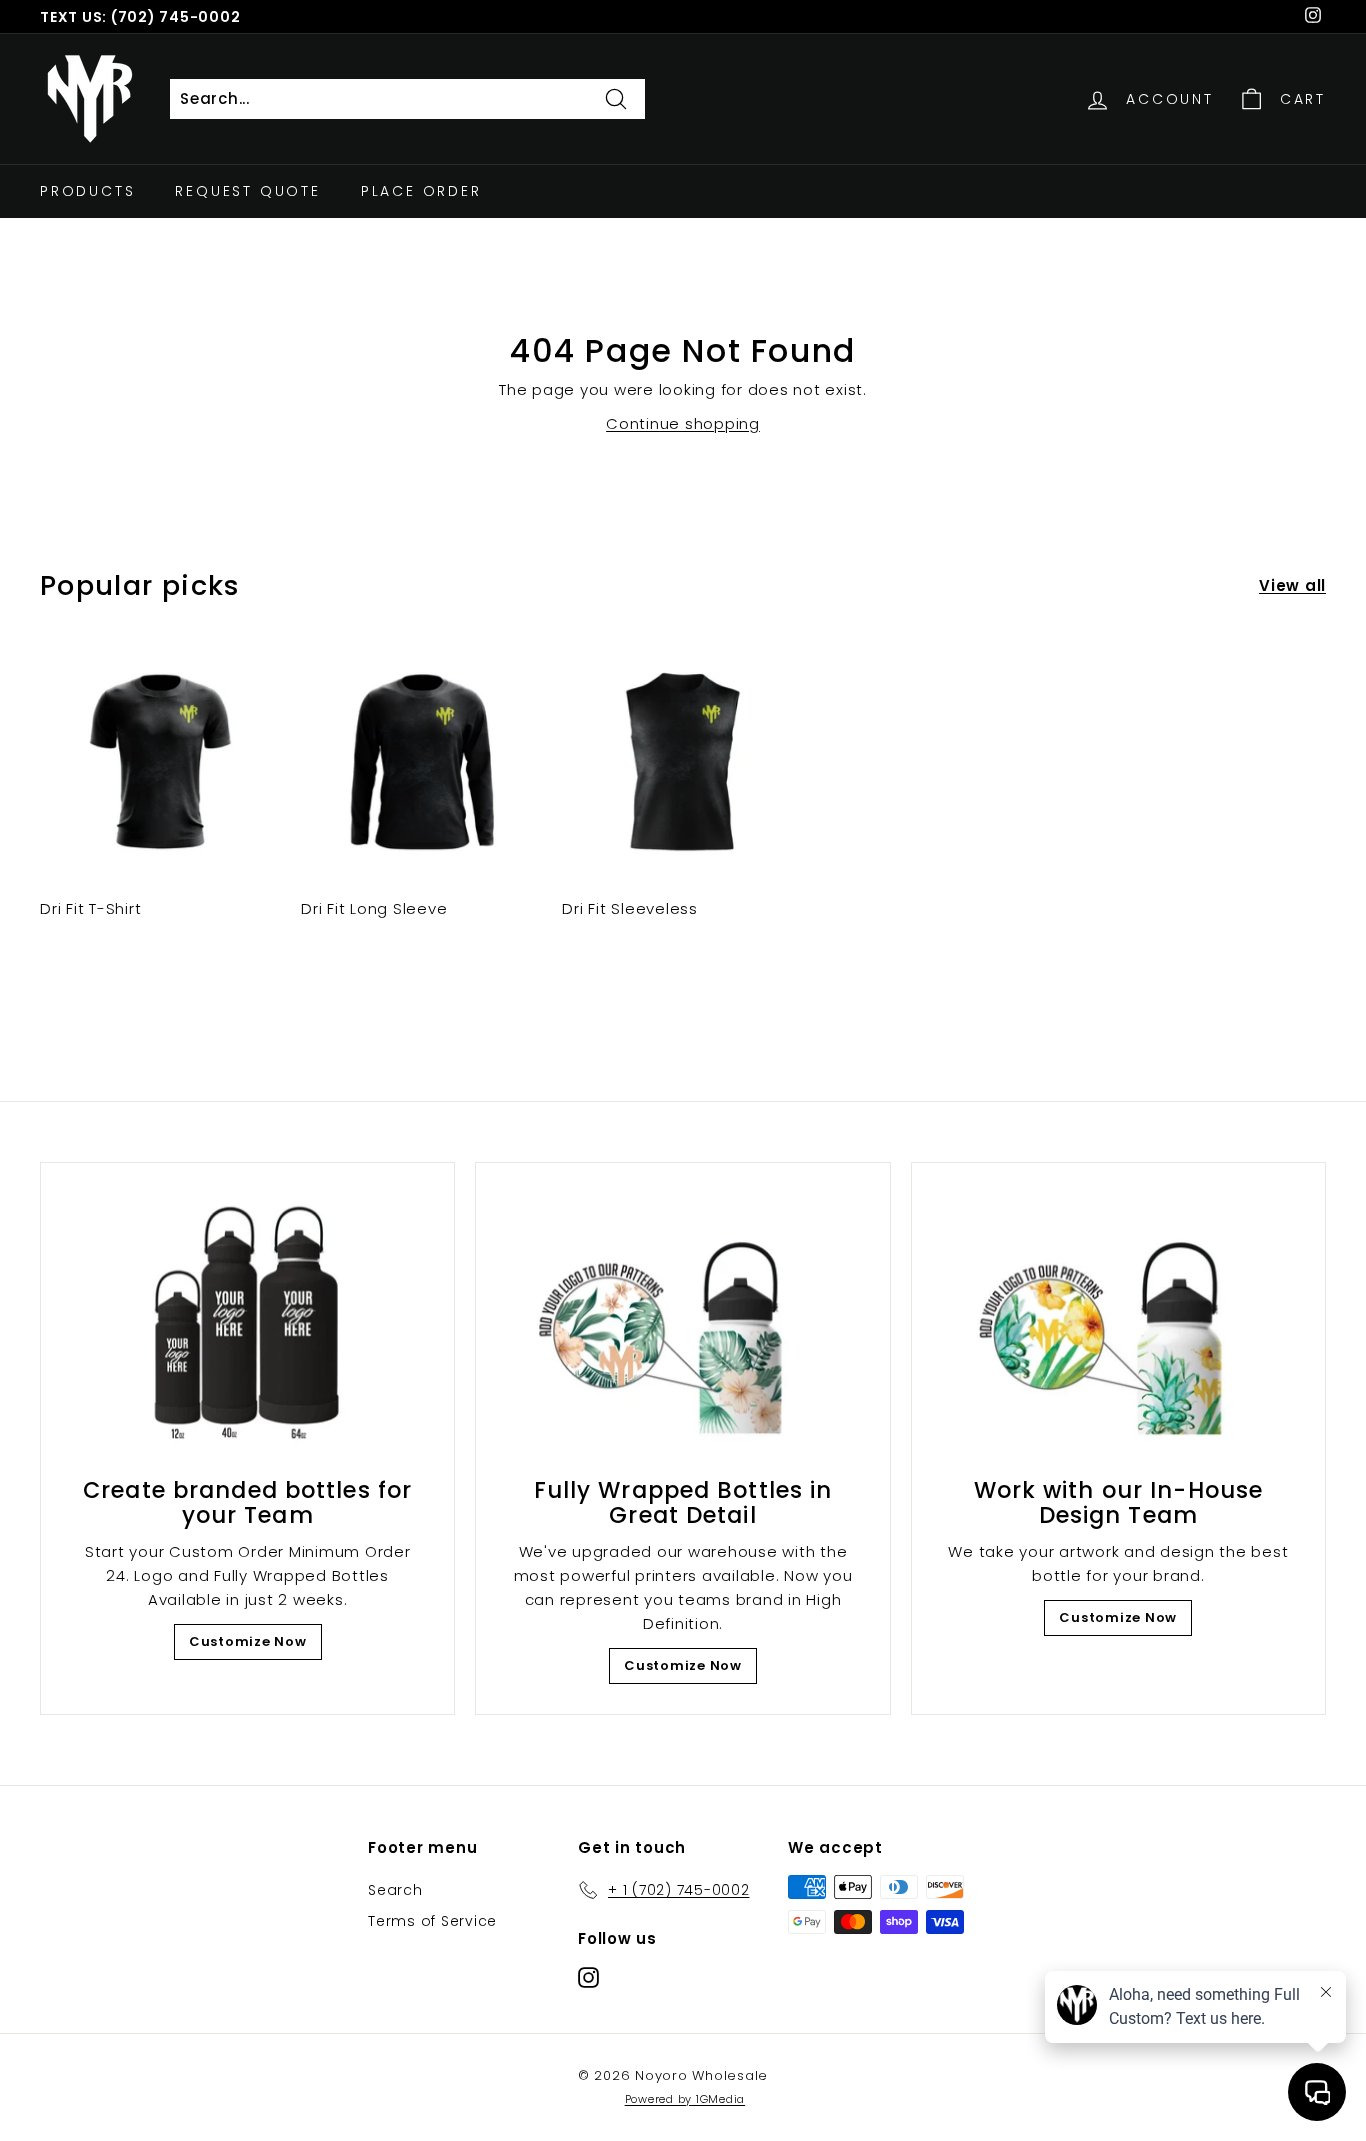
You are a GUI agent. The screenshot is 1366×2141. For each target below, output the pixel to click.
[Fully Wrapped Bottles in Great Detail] (682, 1325)
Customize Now (248, 1641)
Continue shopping (683, 423)
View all (1292, 585)
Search (395, 1890)
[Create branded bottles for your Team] (247, 1325)
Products (87, 191)
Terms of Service (432, 1921)
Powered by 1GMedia (685, 2099)
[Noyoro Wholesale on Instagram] (588, 1977)
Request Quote (247, 191)
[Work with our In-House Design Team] (1118, 1325)
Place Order (421, 191)
